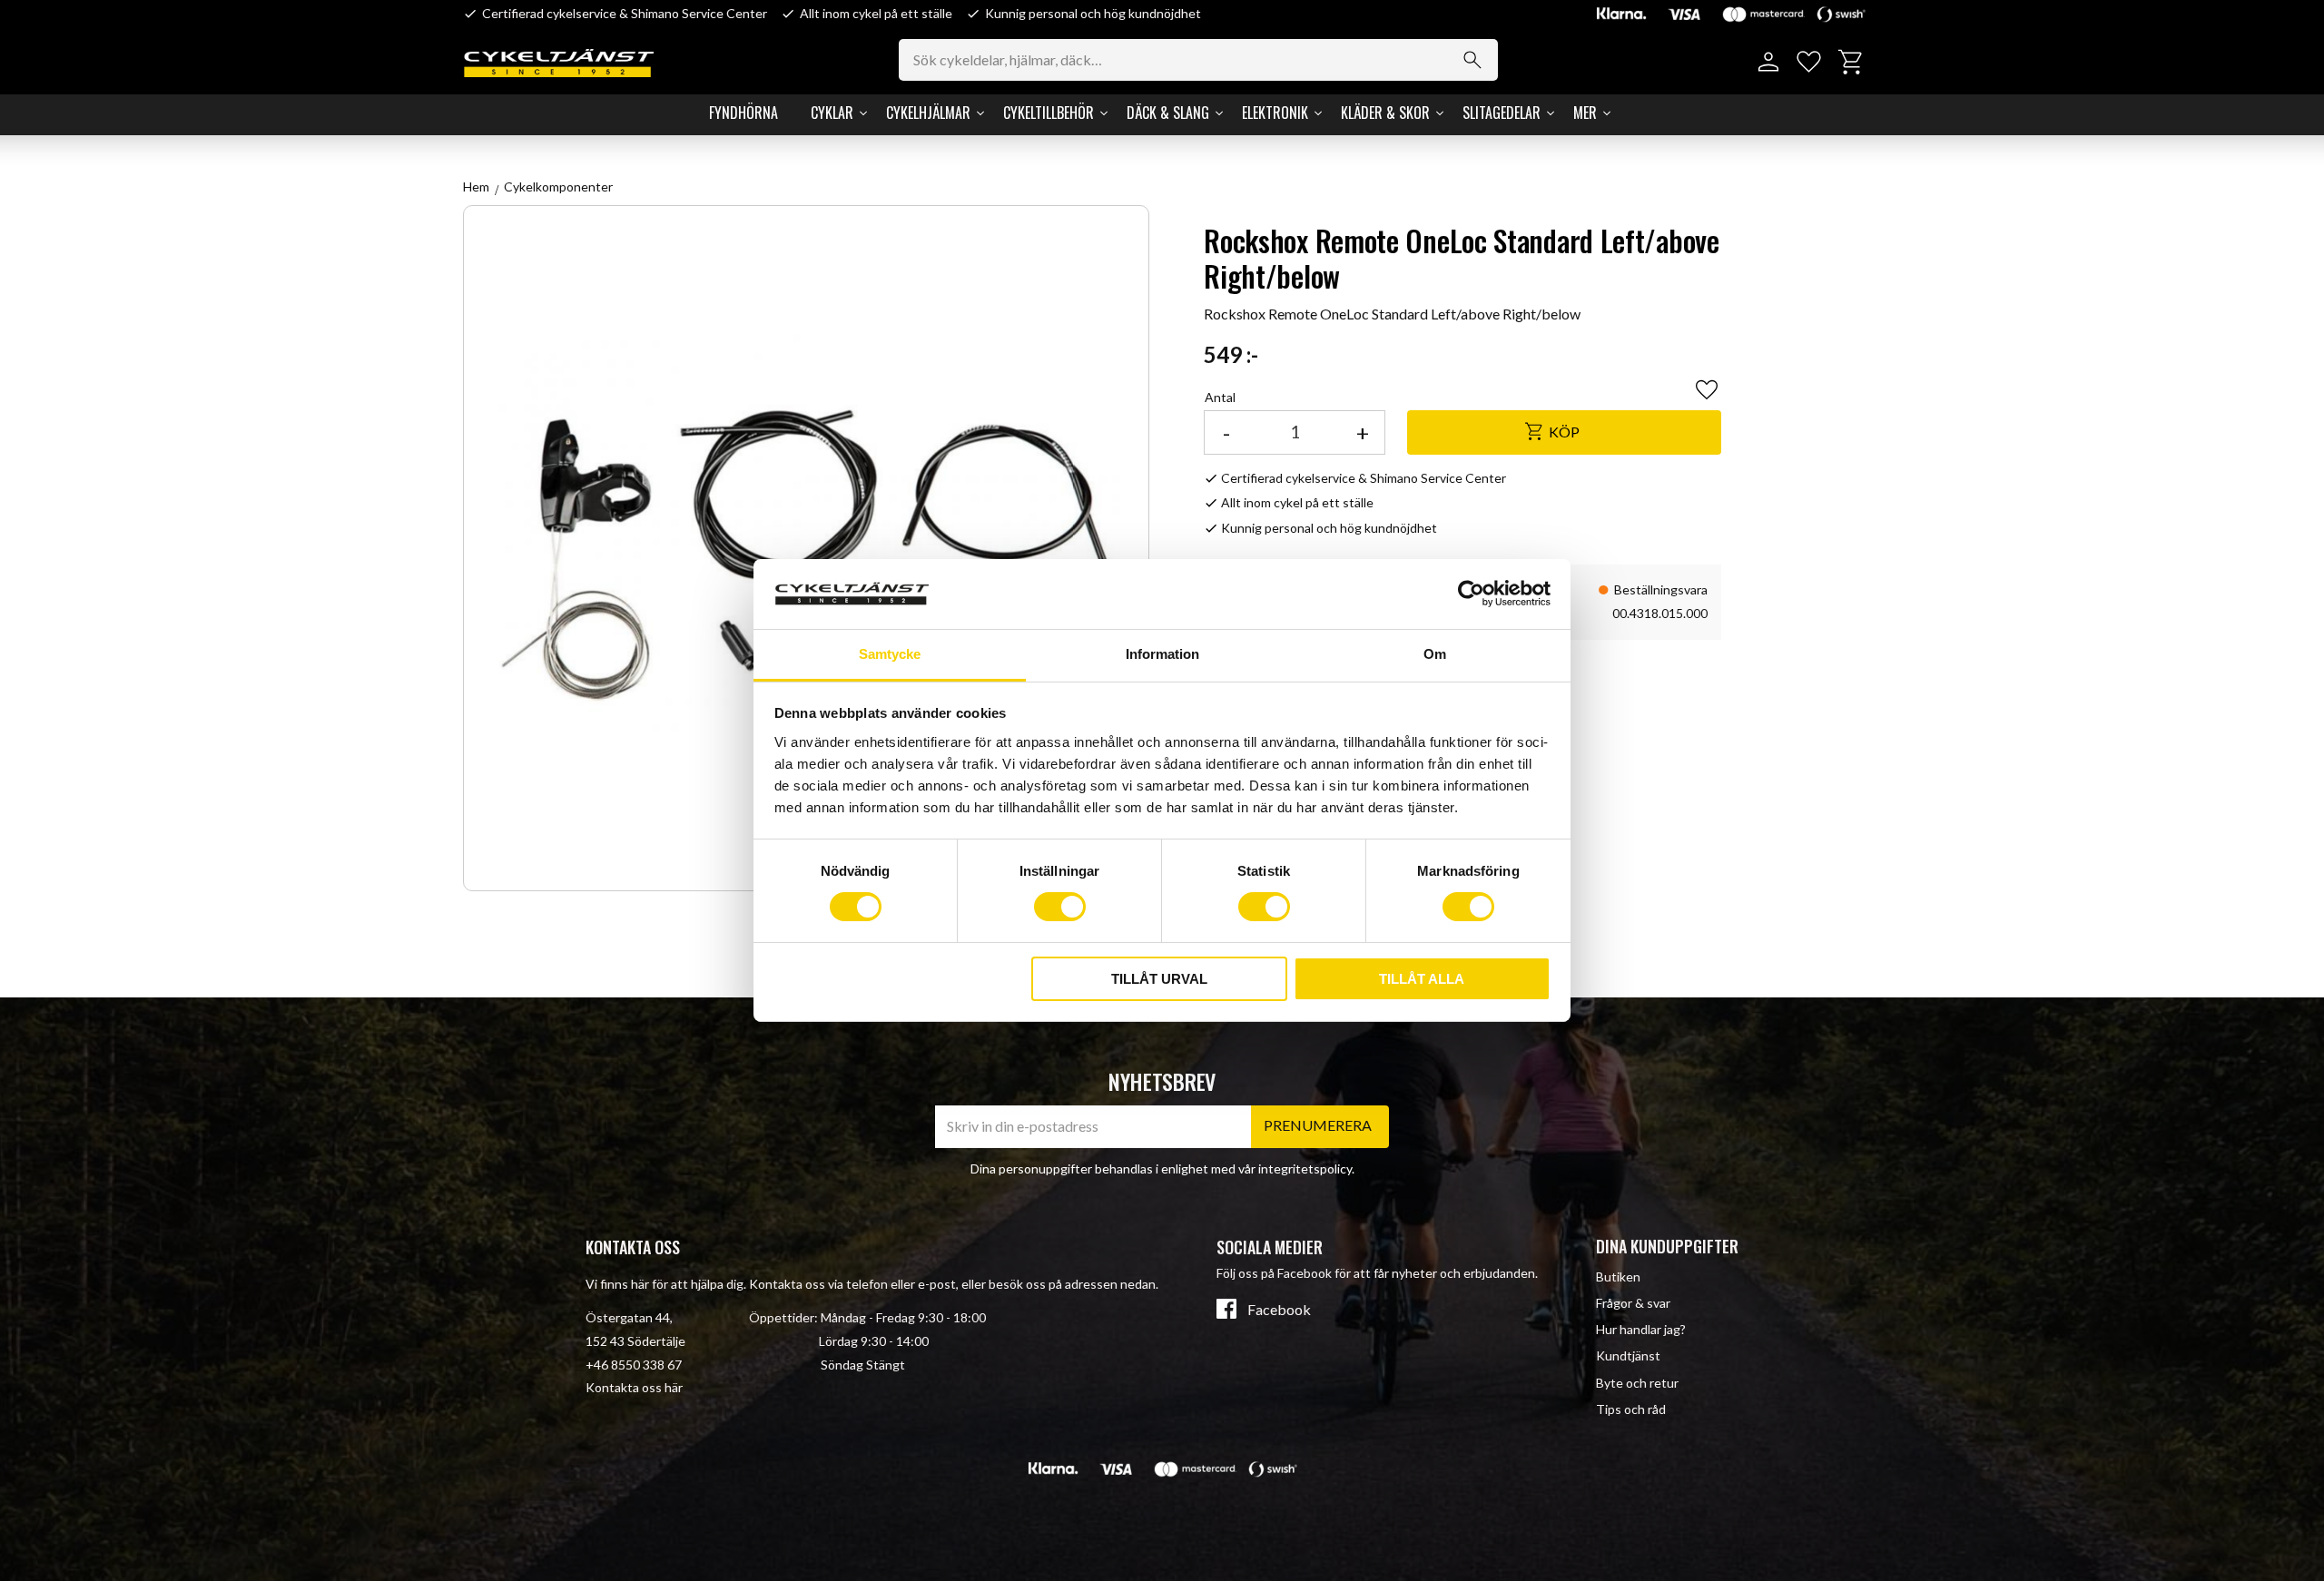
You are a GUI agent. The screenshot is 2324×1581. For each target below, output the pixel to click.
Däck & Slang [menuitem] (1168, 113)
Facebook (1279, 1310)
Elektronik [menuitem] (1275, 113)
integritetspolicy (1305, 1169)
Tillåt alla (1422, 979)
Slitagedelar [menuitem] (1502, 113)
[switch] (1060, 907)
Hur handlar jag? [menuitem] (1641, 1329)
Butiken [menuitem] (1618, 1277)
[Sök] (1472, 60)
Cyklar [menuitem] (832, 113)
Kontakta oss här (634, 1387)
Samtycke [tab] (890, 654)
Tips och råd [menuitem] (1631, 1409)
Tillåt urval (1159, 979)
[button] (1809, 62)
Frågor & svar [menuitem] (1633, 1303)
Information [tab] (1162, 654)
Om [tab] (1435, 654)
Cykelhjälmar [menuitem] (928, 113)
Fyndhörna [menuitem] (743, 113)
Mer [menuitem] (1585, 113)
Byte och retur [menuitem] (1637, 1383)
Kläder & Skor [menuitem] (1385, 113)
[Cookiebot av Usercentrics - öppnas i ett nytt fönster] (1471, 594)
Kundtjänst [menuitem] (1628, 1355)
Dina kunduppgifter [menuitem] (1667, 1246)
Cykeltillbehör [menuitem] (1049, 113)
